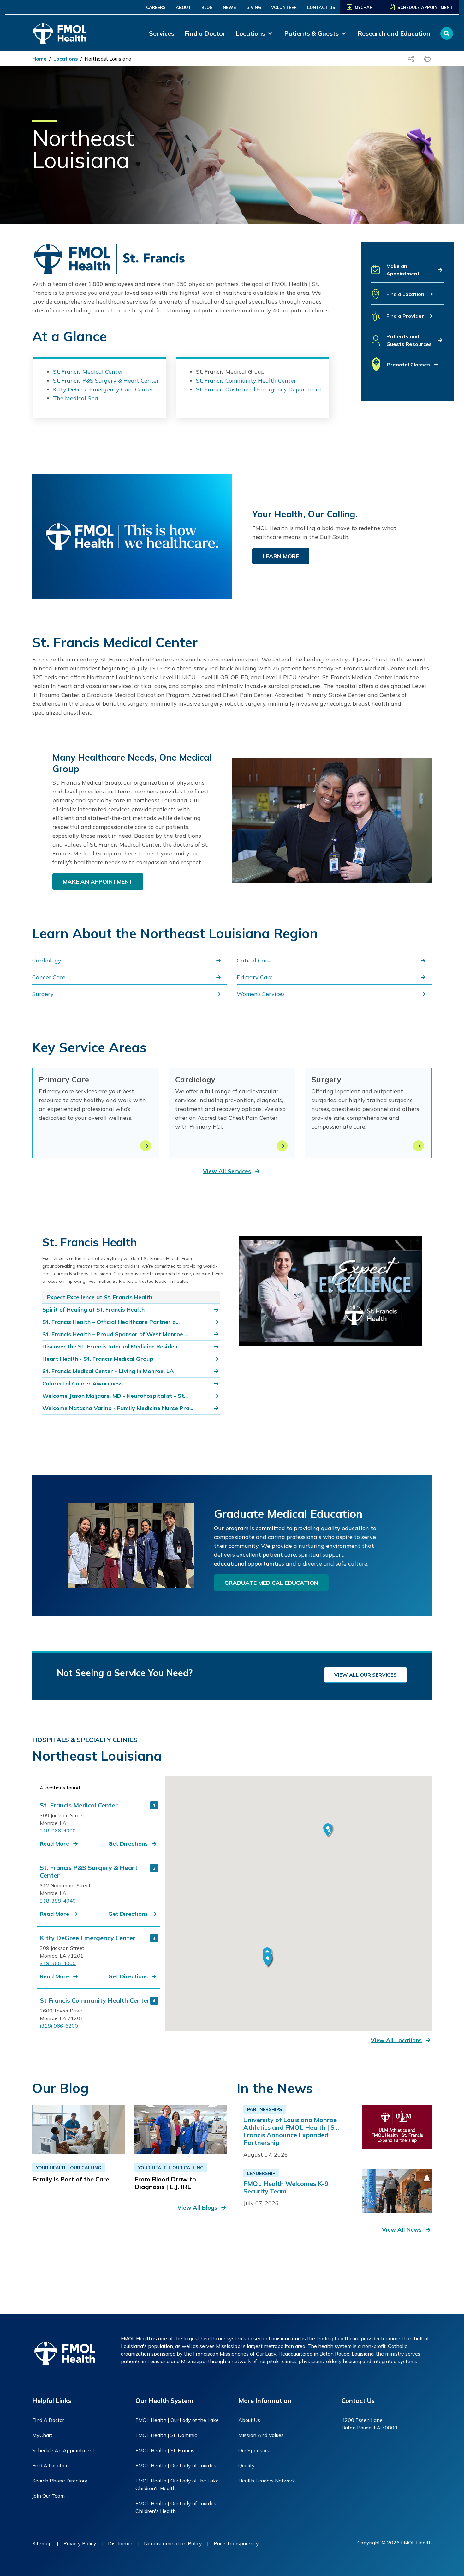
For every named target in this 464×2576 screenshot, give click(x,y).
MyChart (42, 2435)
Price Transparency (236, 2543)
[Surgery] (418, 1146)
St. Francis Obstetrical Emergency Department (259, 389)
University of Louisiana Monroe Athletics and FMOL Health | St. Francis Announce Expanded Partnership (291, 2131)
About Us (249, 2420)
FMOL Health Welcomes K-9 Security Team (286, 2187)
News (229, 7)
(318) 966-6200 (59, 2026)
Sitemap (42, 2543)
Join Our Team (48, 2496)
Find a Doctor (205, 33)
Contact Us (321, 7)
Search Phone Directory (60, 2481)
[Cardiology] (282, 1146)
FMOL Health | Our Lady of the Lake (177, 2420)
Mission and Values (261, 2435)
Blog (207, 7)
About (184, 7)
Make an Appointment (98, 881)
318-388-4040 (58, 1901)
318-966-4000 (58, 1831)
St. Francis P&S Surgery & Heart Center (106, 380)
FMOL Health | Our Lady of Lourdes (176, 2465)
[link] (255, 33)
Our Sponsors (254, 2450)
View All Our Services (366, 1675)
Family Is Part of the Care (71, 2179)
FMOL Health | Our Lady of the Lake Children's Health (177, 2484)
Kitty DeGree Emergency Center (88, 1938)
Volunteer (284, 7)
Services (162, 33)
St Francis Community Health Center (95, 2000)
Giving (254, 7)
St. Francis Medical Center (88, 372)
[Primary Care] (146, 1146)
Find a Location (51, 2465)
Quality (247, 2465)
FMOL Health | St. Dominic (166, 2435)
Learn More (281, 556)
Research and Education (394, 33)
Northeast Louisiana (108, 59)
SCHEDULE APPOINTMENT (425, 7)
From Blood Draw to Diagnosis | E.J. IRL (165, 2183)
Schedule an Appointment (63, 2450)
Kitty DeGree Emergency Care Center (103, 389)
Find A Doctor (48, 2420)
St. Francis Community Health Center (246, 380)
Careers (156, 7)
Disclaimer (120, 2543)
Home (39, 59)
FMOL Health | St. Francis (165, 2450)
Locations (66, 59)
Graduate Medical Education (271, 1583)
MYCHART (365, 7)
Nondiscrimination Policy (173, 2543)
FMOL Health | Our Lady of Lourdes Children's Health (176, 2507)
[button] (407, 272)
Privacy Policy (80, 2543)
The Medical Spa (76, 398)
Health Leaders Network (267, 2481)
